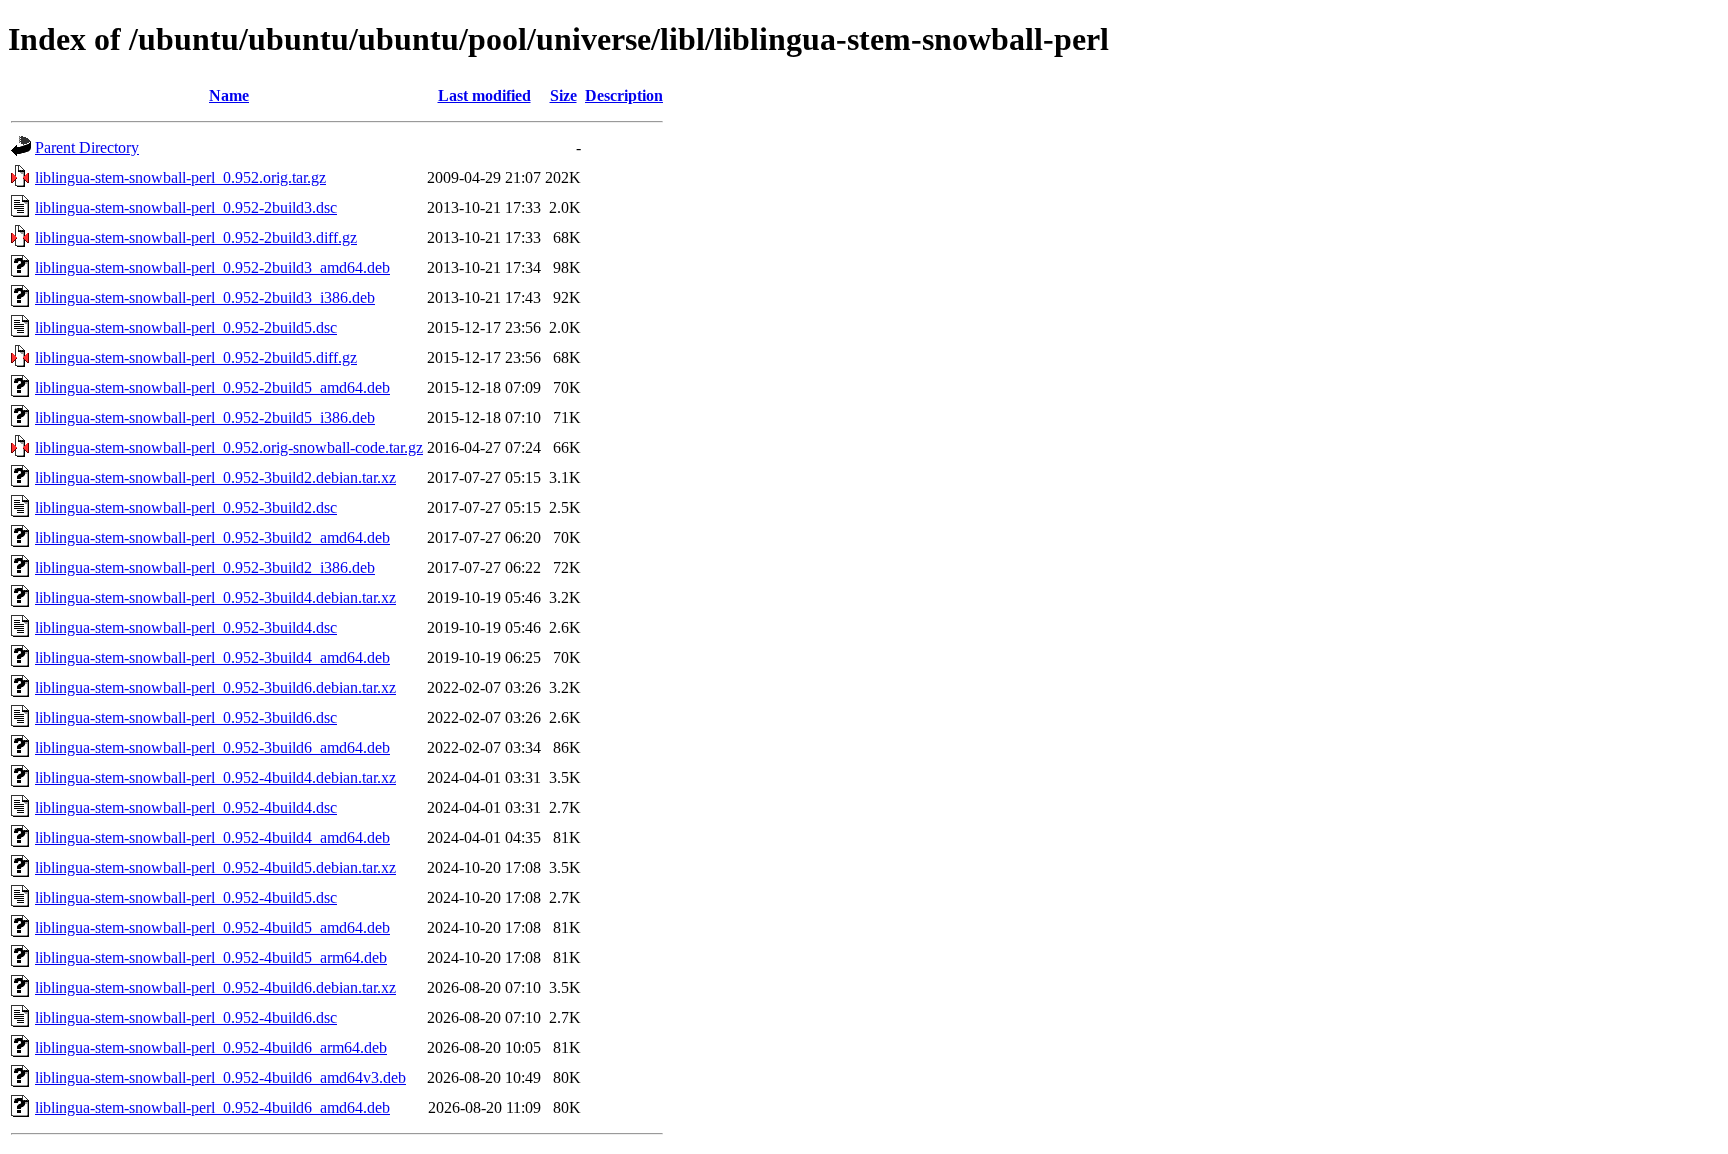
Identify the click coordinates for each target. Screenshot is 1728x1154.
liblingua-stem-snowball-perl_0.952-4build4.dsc (186, 807)
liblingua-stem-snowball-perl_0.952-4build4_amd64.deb (212, 837)
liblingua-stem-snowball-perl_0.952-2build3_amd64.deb (212, 267)
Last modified (484, 95)
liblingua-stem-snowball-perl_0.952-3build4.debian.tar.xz (215, 597)
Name (229, 95)
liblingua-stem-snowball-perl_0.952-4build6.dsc (186, 1017)
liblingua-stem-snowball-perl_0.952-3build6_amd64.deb (212, 747)
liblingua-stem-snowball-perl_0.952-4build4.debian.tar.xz (215, 777)
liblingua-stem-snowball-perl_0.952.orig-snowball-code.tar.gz (229, 447)
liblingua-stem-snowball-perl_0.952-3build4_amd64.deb (212, 657)
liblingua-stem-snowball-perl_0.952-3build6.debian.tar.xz (215, 687)
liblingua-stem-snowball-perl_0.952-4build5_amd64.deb (212, 927)
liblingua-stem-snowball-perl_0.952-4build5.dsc (186, 897)
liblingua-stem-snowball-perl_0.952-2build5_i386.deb (205, 417)
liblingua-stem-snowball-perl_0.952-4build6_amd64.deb (212, 1107)
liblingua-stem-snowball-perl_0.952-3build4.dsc (186, 627)
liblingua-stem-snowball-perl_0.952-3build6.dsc (186, 717)
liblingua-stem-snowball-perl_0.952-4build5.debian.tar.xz (215, 867)
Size (563, 95)
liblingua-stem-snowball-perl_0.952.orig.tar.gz (180, 177)
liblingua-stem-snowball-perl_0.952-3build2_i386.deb (205, 567)
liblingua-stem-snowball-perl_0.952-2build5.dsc (186, 327)
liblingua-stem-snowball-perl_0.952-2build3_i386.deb (205, 297)
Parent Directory (87, 147)
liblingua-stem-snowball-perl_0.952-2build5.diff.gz (196, 357)
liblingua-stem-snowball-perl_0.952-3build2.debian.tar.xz (215, 477)
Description (624, 95)
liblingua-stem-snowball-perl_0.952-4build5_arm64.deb (211, 957)
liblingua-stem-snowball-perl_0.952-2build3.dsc (186, 207)
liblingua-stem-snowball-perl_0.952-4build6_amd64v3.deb (220, 1077)
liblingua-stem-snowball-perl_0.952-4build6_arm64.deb (211, 1047)
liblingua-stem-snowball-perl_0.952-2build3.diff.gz (196, 237)
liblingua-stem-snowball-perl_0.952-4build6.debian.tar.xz (215, 987)
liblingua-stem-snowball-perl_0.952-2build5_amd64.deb (212, 387)
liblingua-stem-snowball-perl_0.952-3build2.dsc (186, 507)
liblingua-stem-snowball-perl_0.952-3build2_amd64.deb (212, 537)
